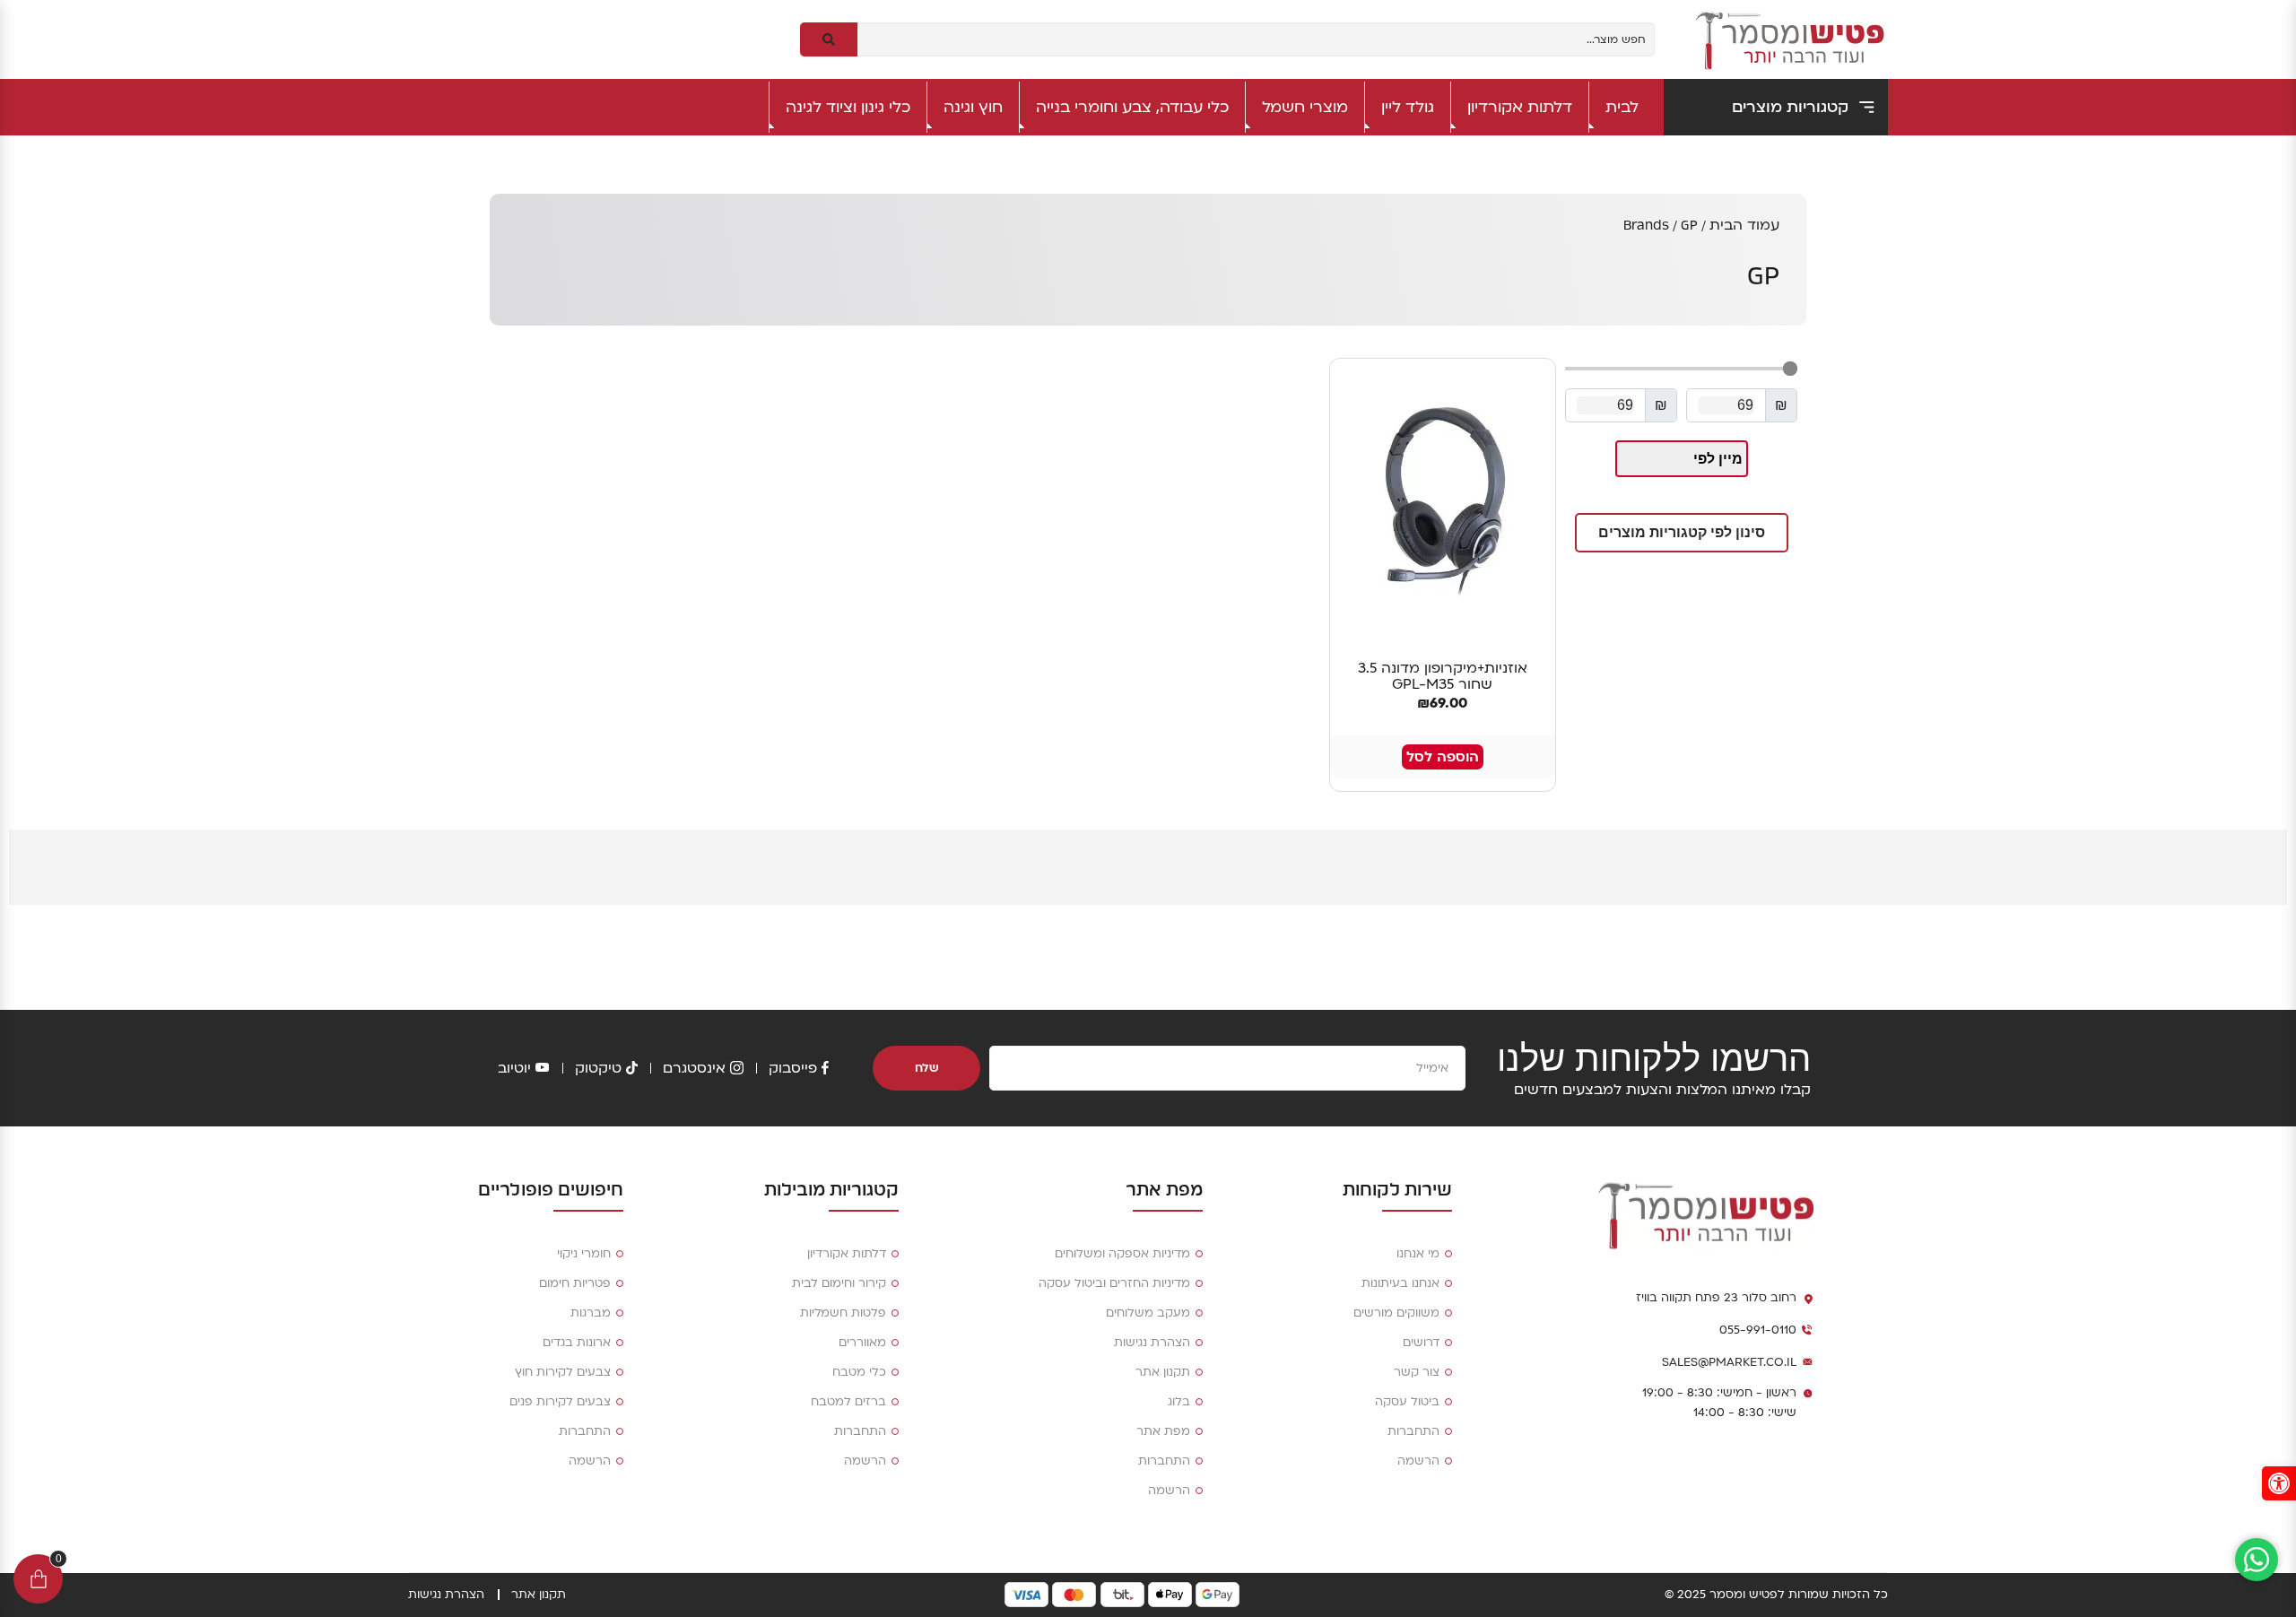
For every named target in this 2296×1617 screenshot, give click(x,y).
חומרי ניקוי (584, 1254)
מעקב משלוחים (1148, 1313)
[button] (1682, 533)
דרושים (1421, 1343)
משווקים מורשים (1396, 1313)
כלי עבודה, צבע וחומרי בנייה (1132, 107)
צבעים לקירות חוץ (563, 1372)
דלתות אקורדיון (1520, 107)
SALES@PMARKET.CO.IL (1729, 1362)
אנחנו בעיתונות (1400, 1283)
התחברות (1413, 1431)
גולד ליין (1408, 107)
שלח (927, 1068)
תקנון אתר (1163, 1372)
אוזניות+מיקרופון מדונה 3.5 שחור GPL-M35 (1443, 676)
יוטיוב (514, 1068)
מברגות (591, 1313)
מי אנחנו (1418, 1254)
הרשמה (1418, 1461)
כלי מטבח (859, 1372)
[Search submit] (829, 39)
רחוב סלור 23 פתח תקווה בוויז (1716, 1298)
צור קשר (1417, 1372)
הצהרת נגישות (1152, 1343)
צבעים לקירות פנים (560, 1402)
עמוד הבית (1744, 225)
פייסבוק (793, 1068)
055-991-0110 (1758, 1330)
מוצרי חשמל (1305, 107)
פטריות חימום (575, 1283)
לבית (1622, 107)
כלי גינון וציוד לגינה (848, 107)
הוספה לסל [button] (1443, 757)
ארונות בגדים (577, 1343)
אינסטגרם (694, 1068)
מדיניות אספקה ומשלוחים (1122, 1254)
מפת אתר (1163, 1431)
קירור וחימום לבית (839, 1283)
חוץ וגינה (973, 107)
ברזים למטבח (848, 1402)
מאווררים (862, 1343)
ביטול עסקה (1407, 1402)
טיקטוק (598, 1068)
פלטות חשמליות (843, 1313)
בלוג (1179, 1402)
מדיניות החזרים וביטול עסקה (1114, 1283)
